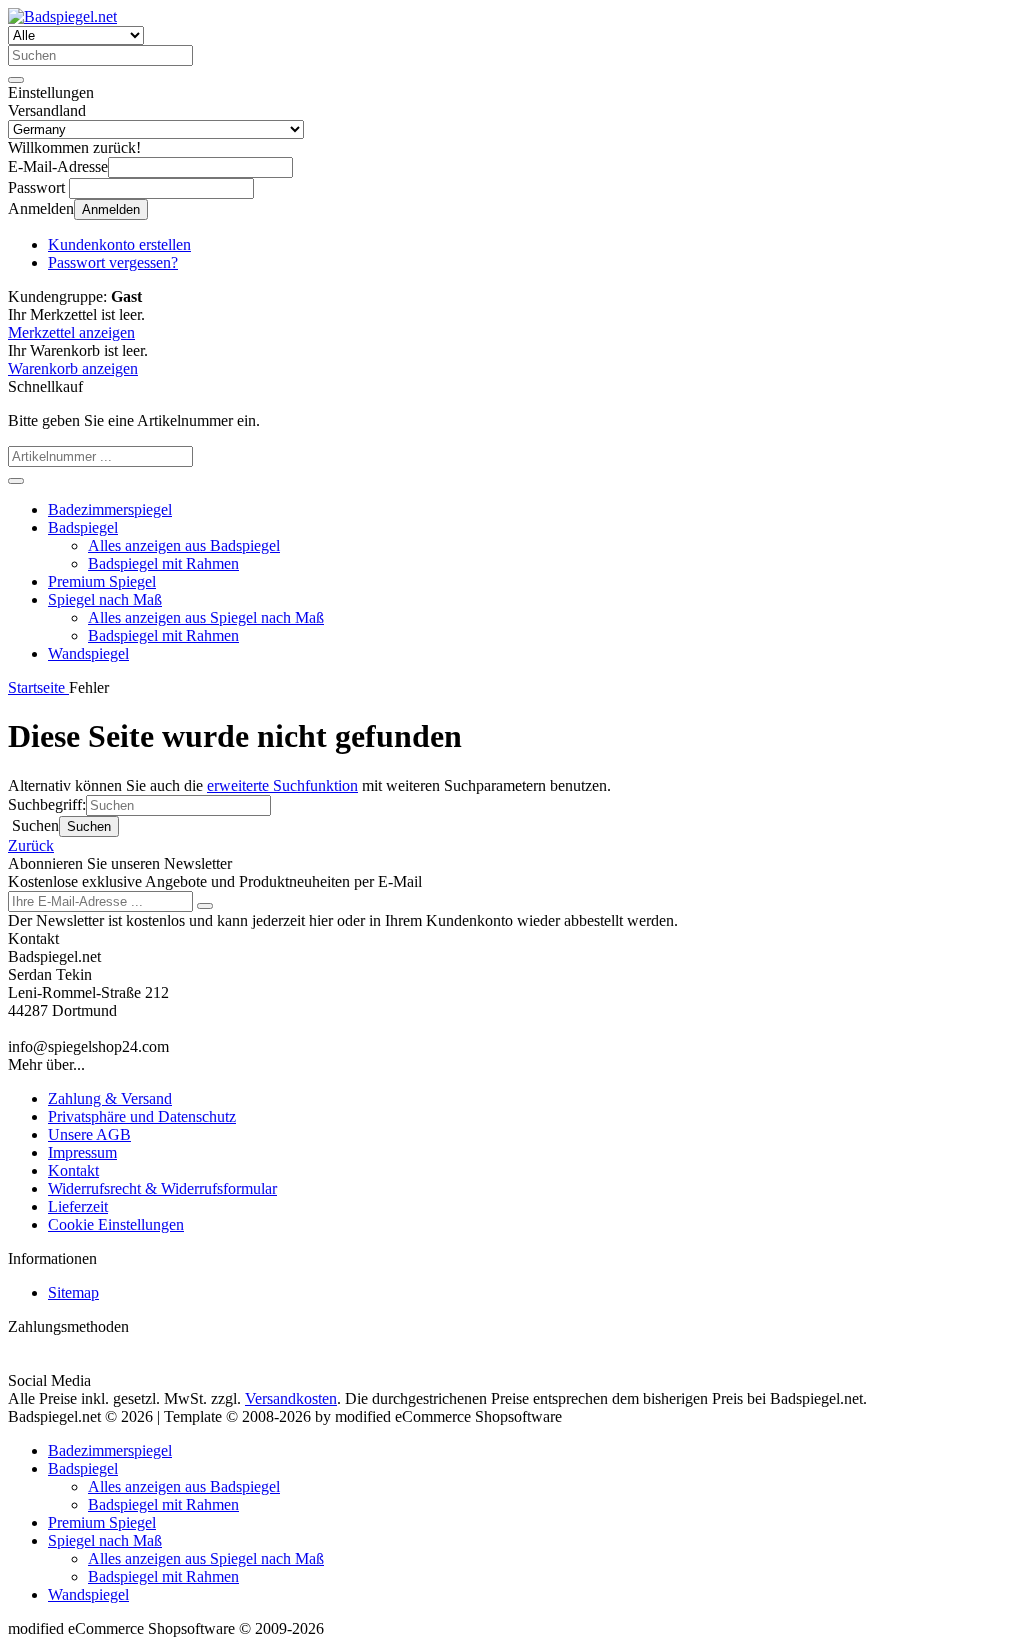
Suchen (89, 826)
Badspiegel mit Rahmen (163, 563)
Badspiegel (83, 527)
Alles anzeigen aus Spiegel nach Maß (206, 617)
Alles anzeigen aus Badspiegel (184, 545)
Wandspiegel (88, 653)
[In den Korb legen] (16, 481)
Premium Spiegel (102, 581)
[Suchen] (16, 80)
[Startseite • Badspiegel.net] (62, 16)
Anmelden (111, 209)
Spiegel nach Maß (105, 599)
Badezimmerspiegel (110, 509)
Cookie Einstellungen (116, 1224)
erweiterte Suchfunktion (282, 785)
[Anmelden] (205, 906)
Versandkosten (291, 1398)
